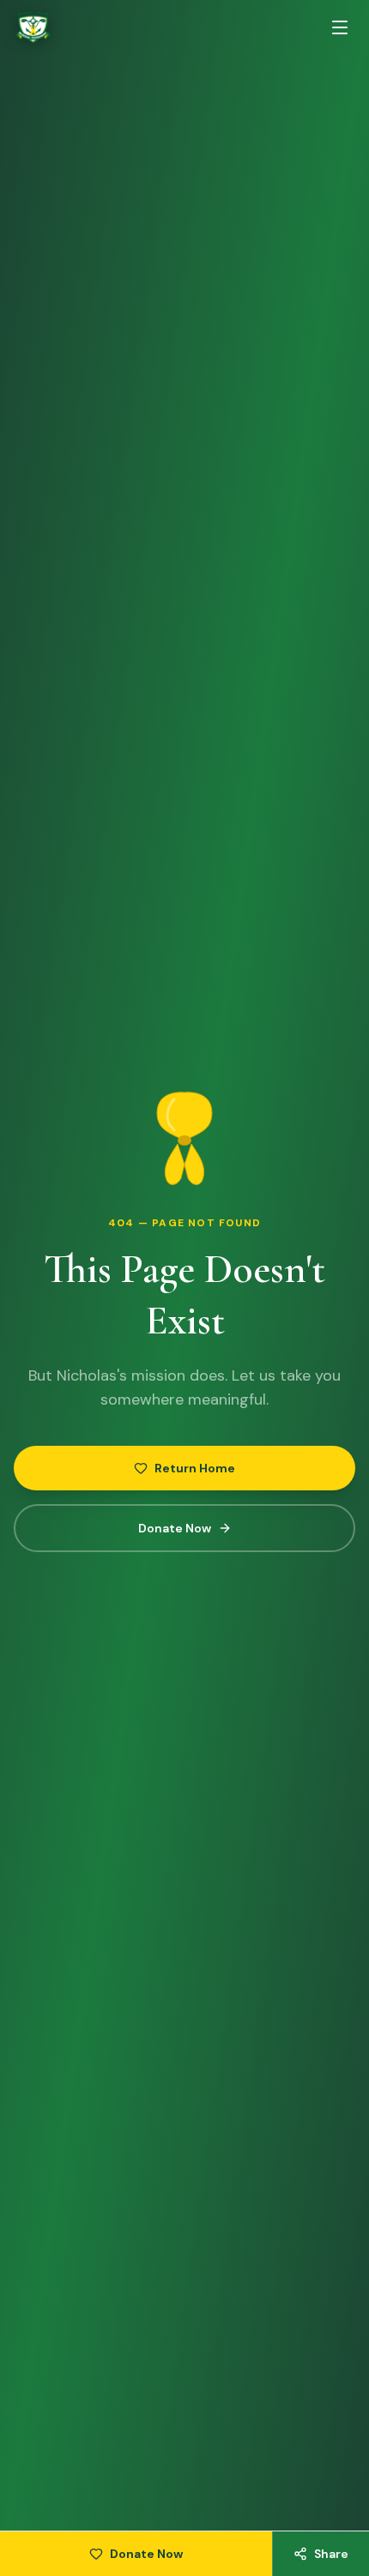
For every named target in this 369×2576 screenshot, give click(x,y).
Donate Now (175, 1528)
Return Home (195, 1468)
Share (331, 2554)
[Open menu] (340, 27)
